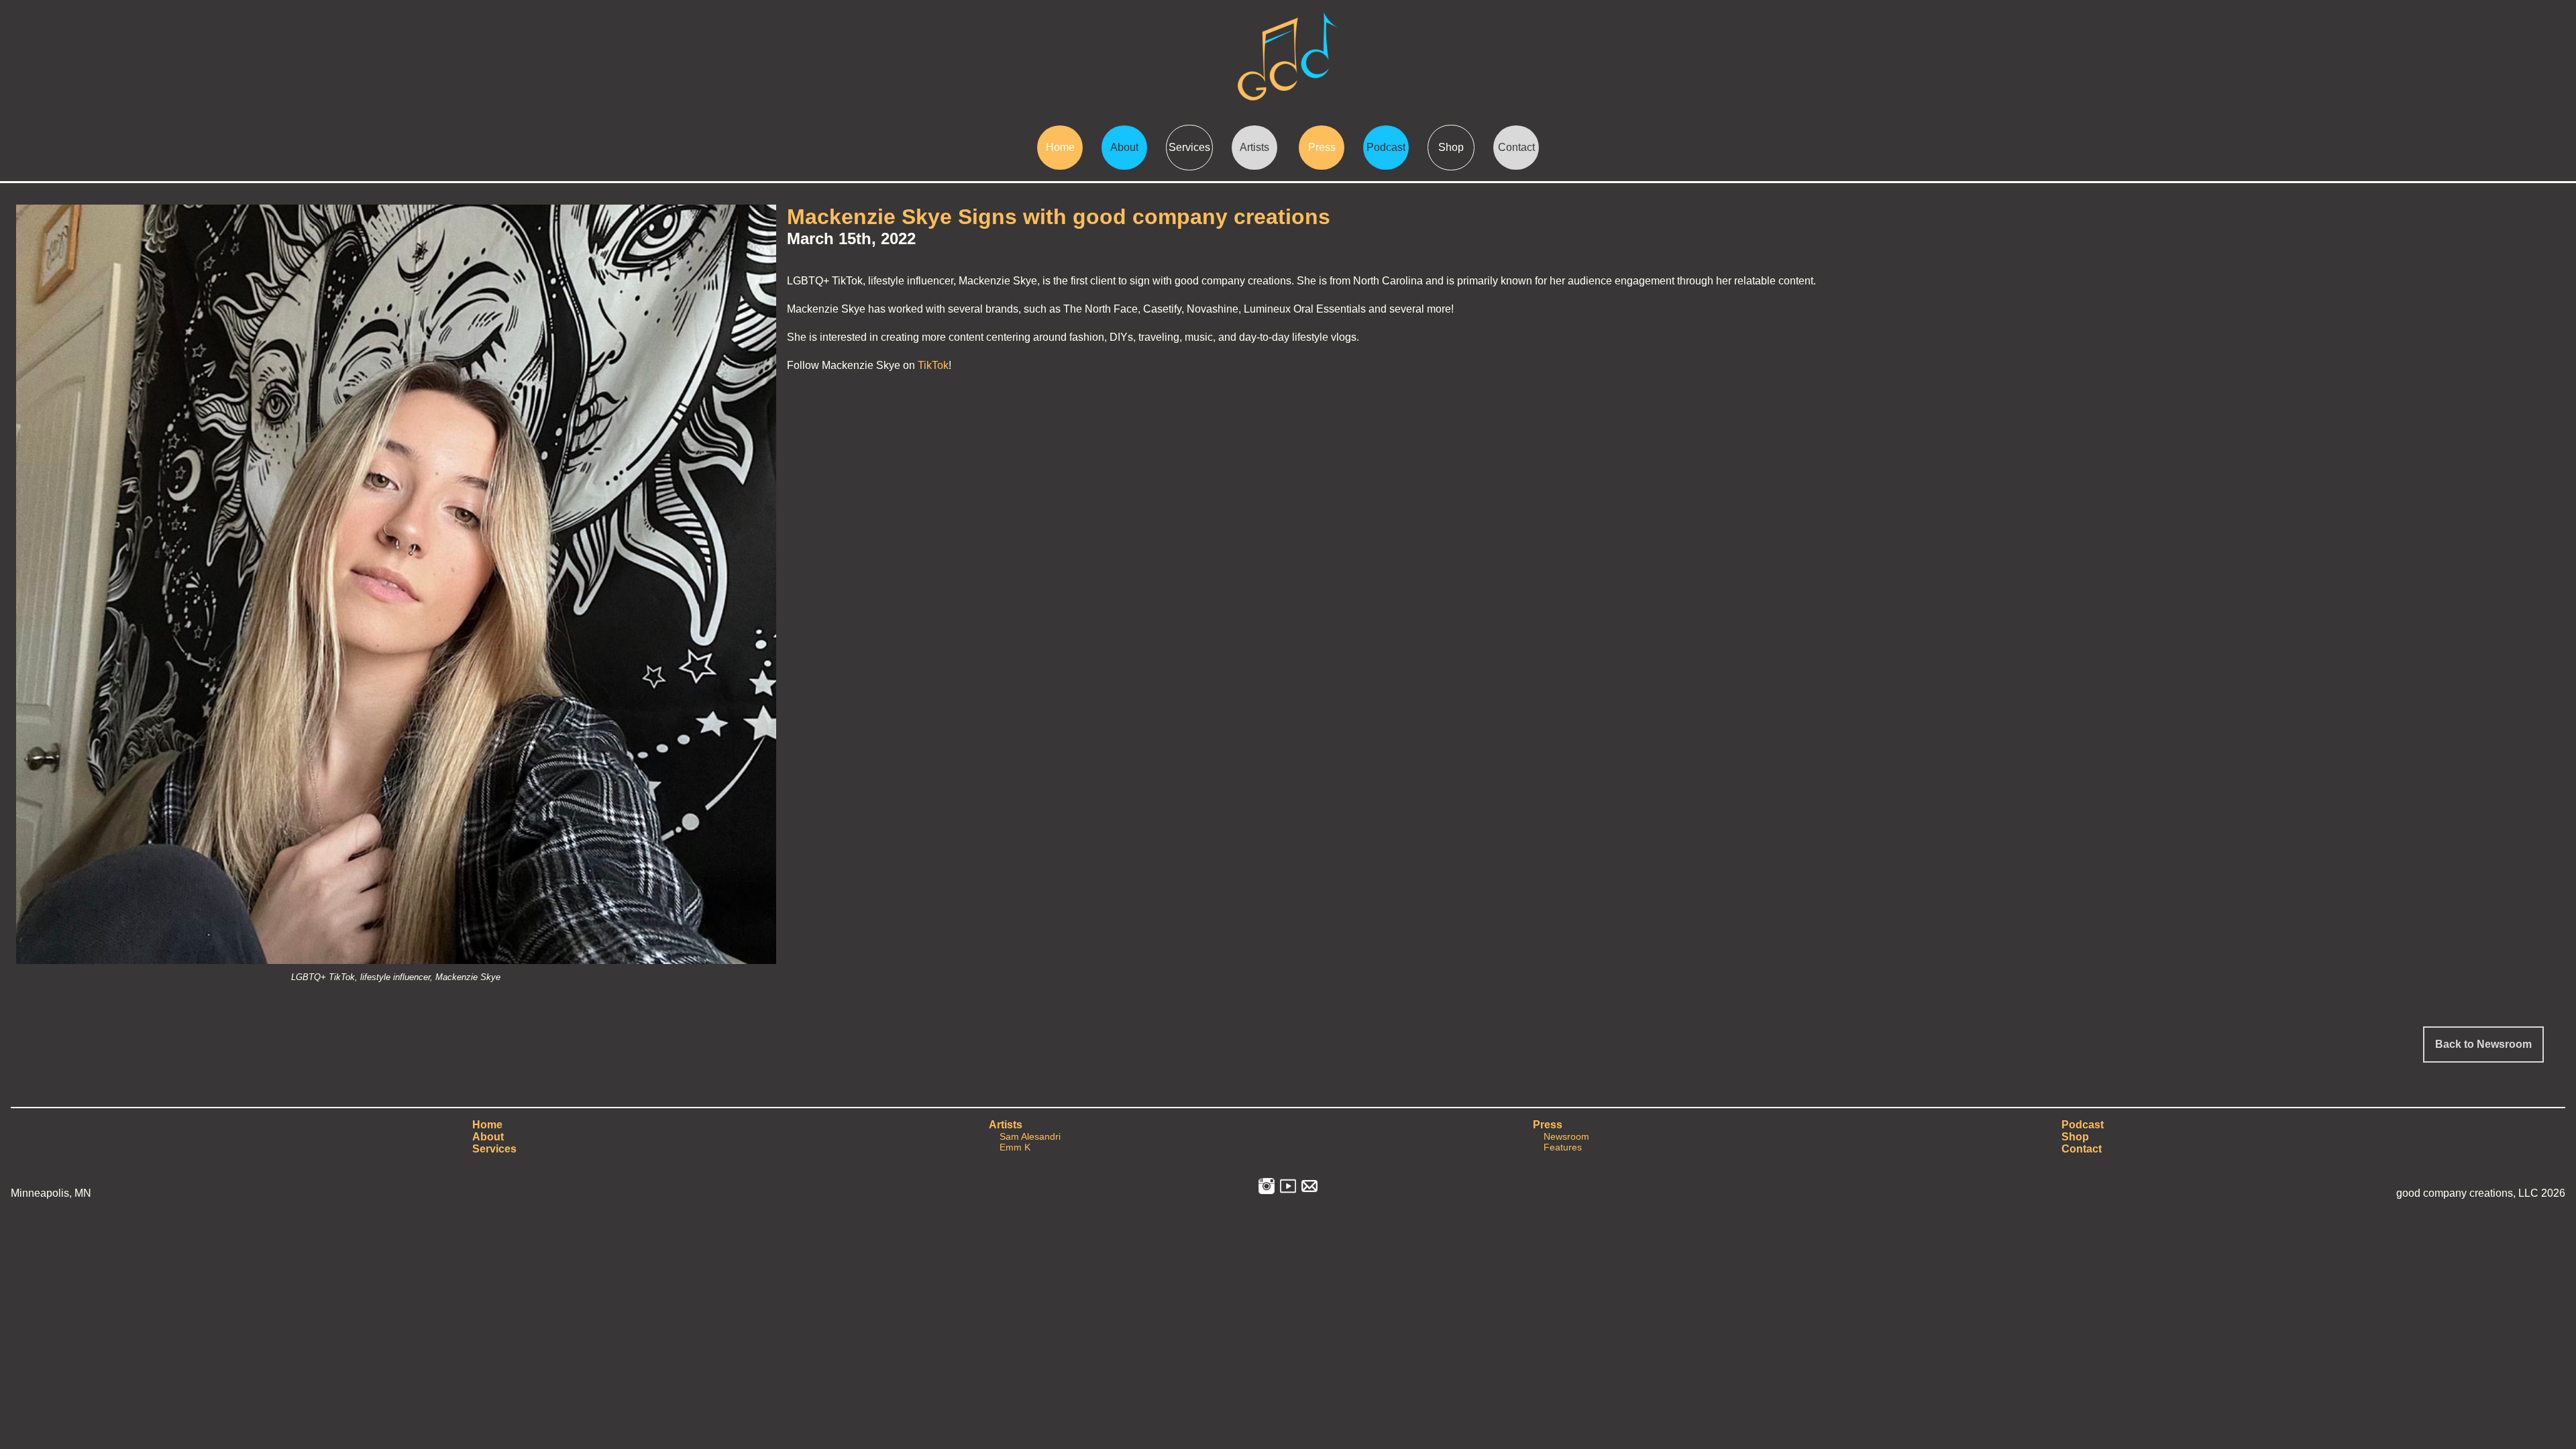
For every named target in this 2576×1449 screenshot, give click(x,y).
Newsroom (1566, 1136)
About (1124, 147)
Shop (1451, 147)
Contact (1516, 147)
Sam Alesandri (1030, 1136)
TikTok (933, 365)
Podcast (1386, 147)
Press (1322, 147)
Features (1563, 1147)
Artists (1254, 147)
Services (1189, 147)
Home (1060, 147)
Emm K (1015, 1147)
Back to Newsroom (2483, 1044)
